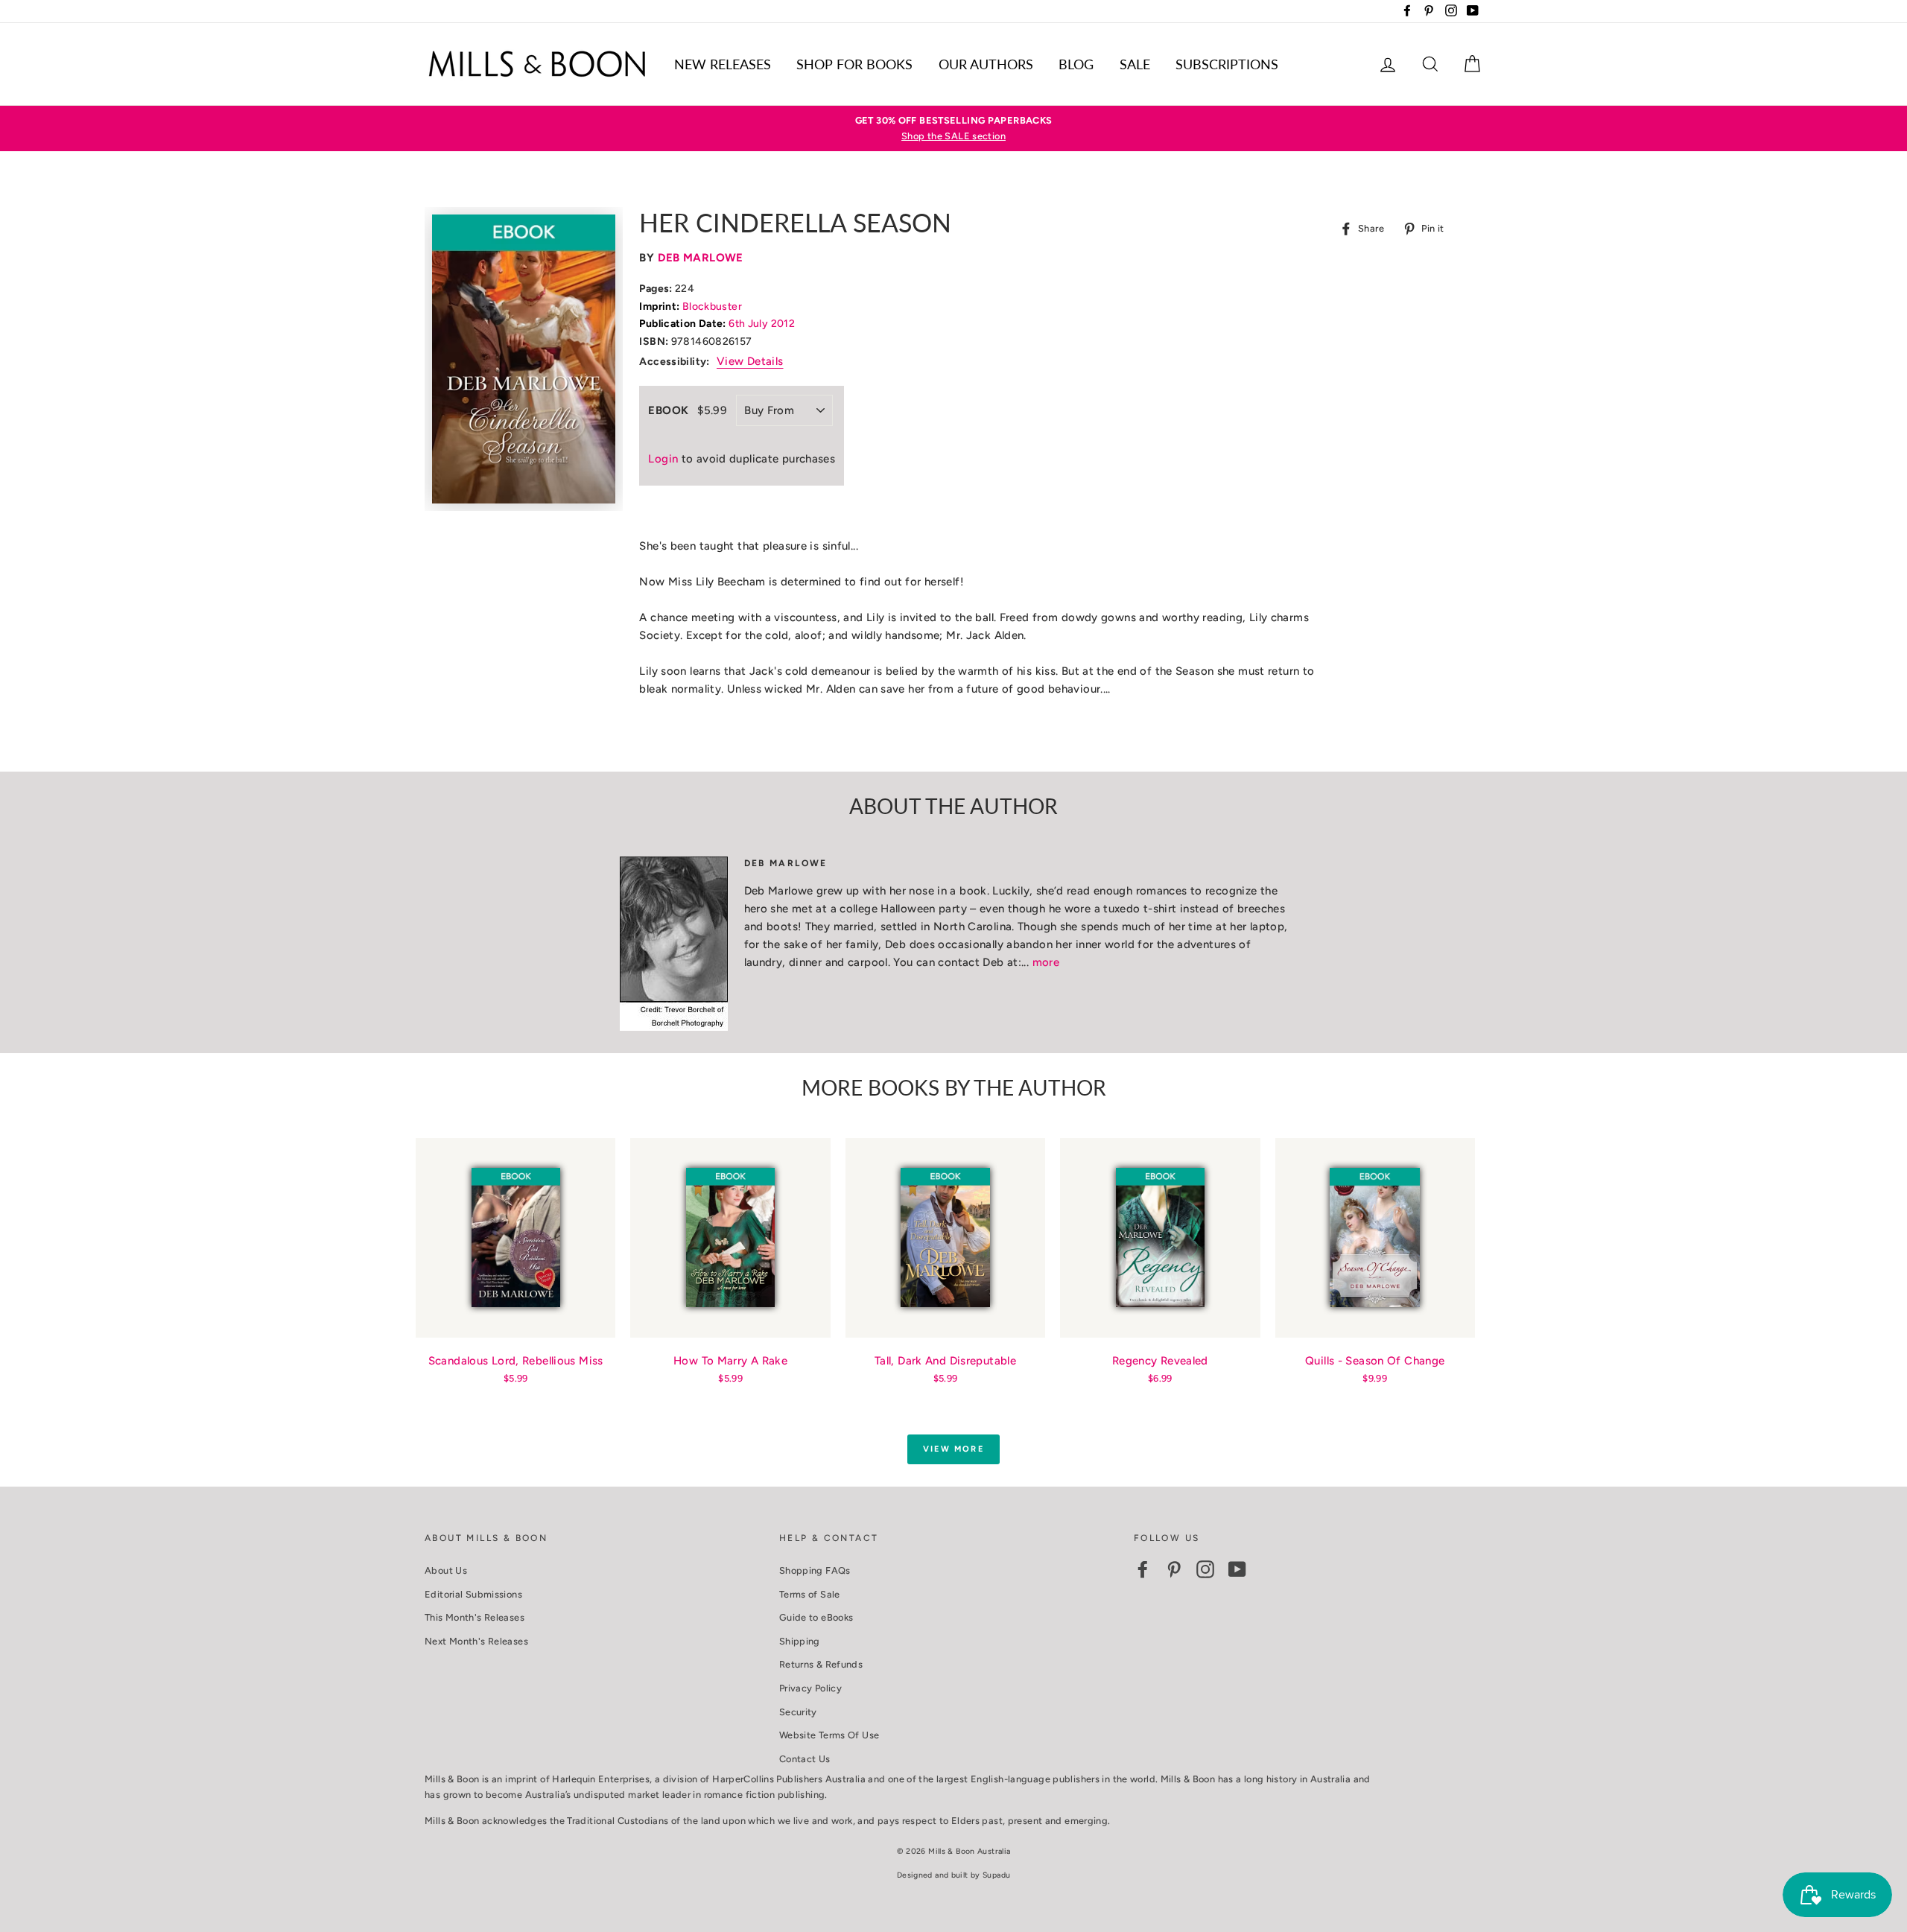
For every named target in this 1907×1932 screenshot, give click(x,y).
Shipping (800, 1641)
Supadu (996, 1875)
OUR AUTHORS (986, 64)
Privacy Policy (810, 1688)
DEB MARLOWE (701, 258)
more (1046, 962)
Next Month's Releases (476, 1641)
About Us (446, 1570)
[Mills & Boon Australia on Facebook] (1143, 1569)
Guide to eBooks (816, 1617)
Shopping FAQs (815, 1570)
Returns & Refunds (821, 1664)
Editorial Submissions (473, 1594)
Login (663, 459)
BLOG (1076, 64)
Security (798, 1712)
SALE (1135, 64)
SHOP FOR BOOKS (854, 64)
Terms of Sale (810, 1594)
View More (953, 1449)
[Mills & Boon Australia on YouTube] (1237, 1569)
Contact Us (805, 1759)
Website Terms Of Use (829, 1735)
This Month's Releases (475, 1617)
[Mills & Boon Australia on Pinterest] (1174, 1569)
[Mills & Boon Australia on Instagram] (1205, 1569)
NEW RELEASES (723, 64)
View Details (750, 361)
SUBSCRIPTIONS (1227, 64)
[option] (953, 128)
